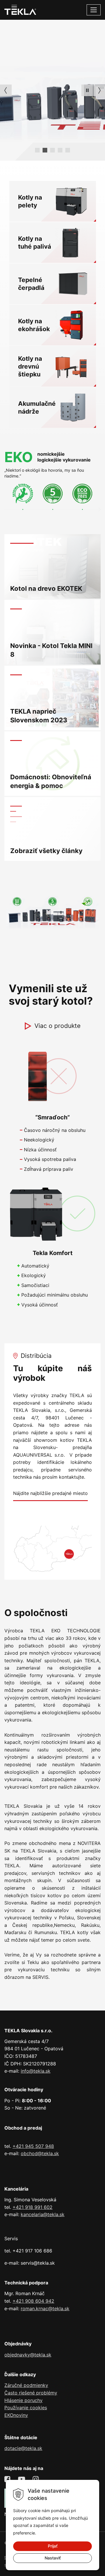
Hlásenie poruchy (23, 2400)
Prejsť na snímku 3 (60, 150)
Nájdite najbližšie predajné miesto (50, 1493)
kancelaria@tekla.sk (43, 2214)
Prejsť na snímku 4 (68, 150)
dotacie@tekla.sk (23, 2448)
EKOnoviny (16, 2415)
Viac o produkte (57, 1026)
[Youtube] (22, 2479)
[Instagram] (37, 2479)
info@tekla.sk (36, 2071)
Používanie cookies (26, 2408)
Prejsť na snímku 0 (37, 150)
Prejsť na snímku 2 (52, 150)
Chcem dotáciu (26, 109)
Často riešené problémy (31, 2393)
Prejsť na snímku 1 (45, 150)
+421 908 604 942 (33, 2301)
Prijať (53, 2546)
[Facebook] (8, 2479)
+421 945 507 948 (33, 2146)
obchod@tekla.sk (40, 2153)
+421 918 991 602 (33, 2207)
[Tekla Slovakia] (20, 9)
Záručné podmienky (26, 2385)
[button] (87, 90)
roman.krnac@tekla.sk (45, 2308)
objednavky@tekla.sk (28, 2355)
